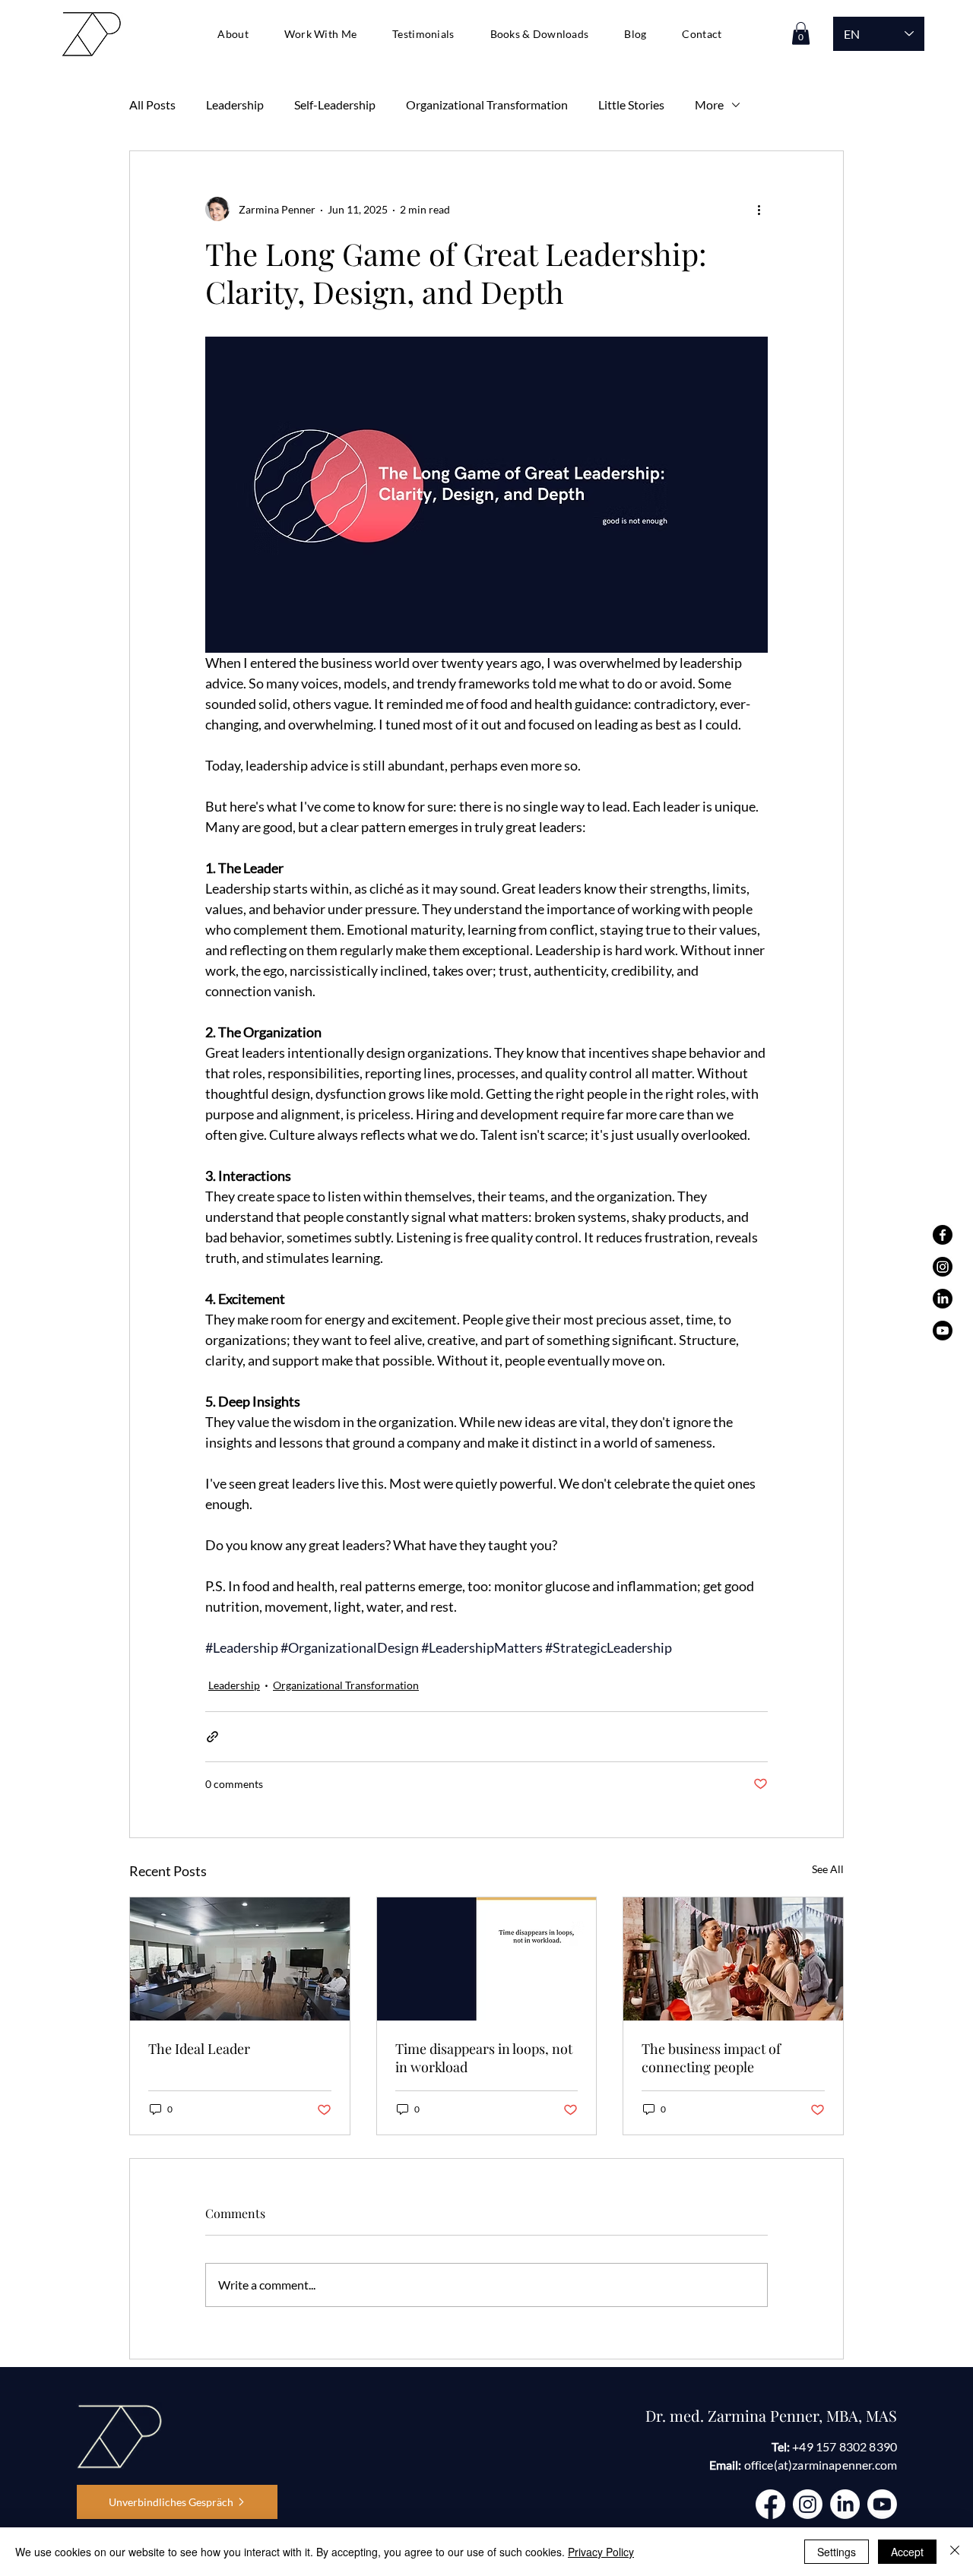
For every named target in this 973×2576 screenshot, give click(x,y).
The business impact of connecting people (711, 2058)
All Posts (152, 104)
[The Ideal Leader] (240, 1959)
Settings (837, 2552)
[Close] (955, 2552)
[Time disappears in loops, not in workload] (487, 1959)
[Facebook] (943, 1235)
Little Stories (631, 104)
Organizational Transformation (487, 104)
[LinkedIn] (943, 1299)
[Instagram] (943, 1267)
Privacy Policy (601, 2552)
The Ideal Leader (199, 2049)
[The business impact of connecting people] (733, 1959)
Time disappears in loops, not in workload (484, 2058)
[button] (320, 33)
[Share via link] (212, 1737)
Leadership (235, 104)
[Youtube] (943, 1331)
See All (828, 1869)
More (709, 104)
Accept (907, 2552)
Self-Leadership (335, 104)
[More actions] (759, 209)
